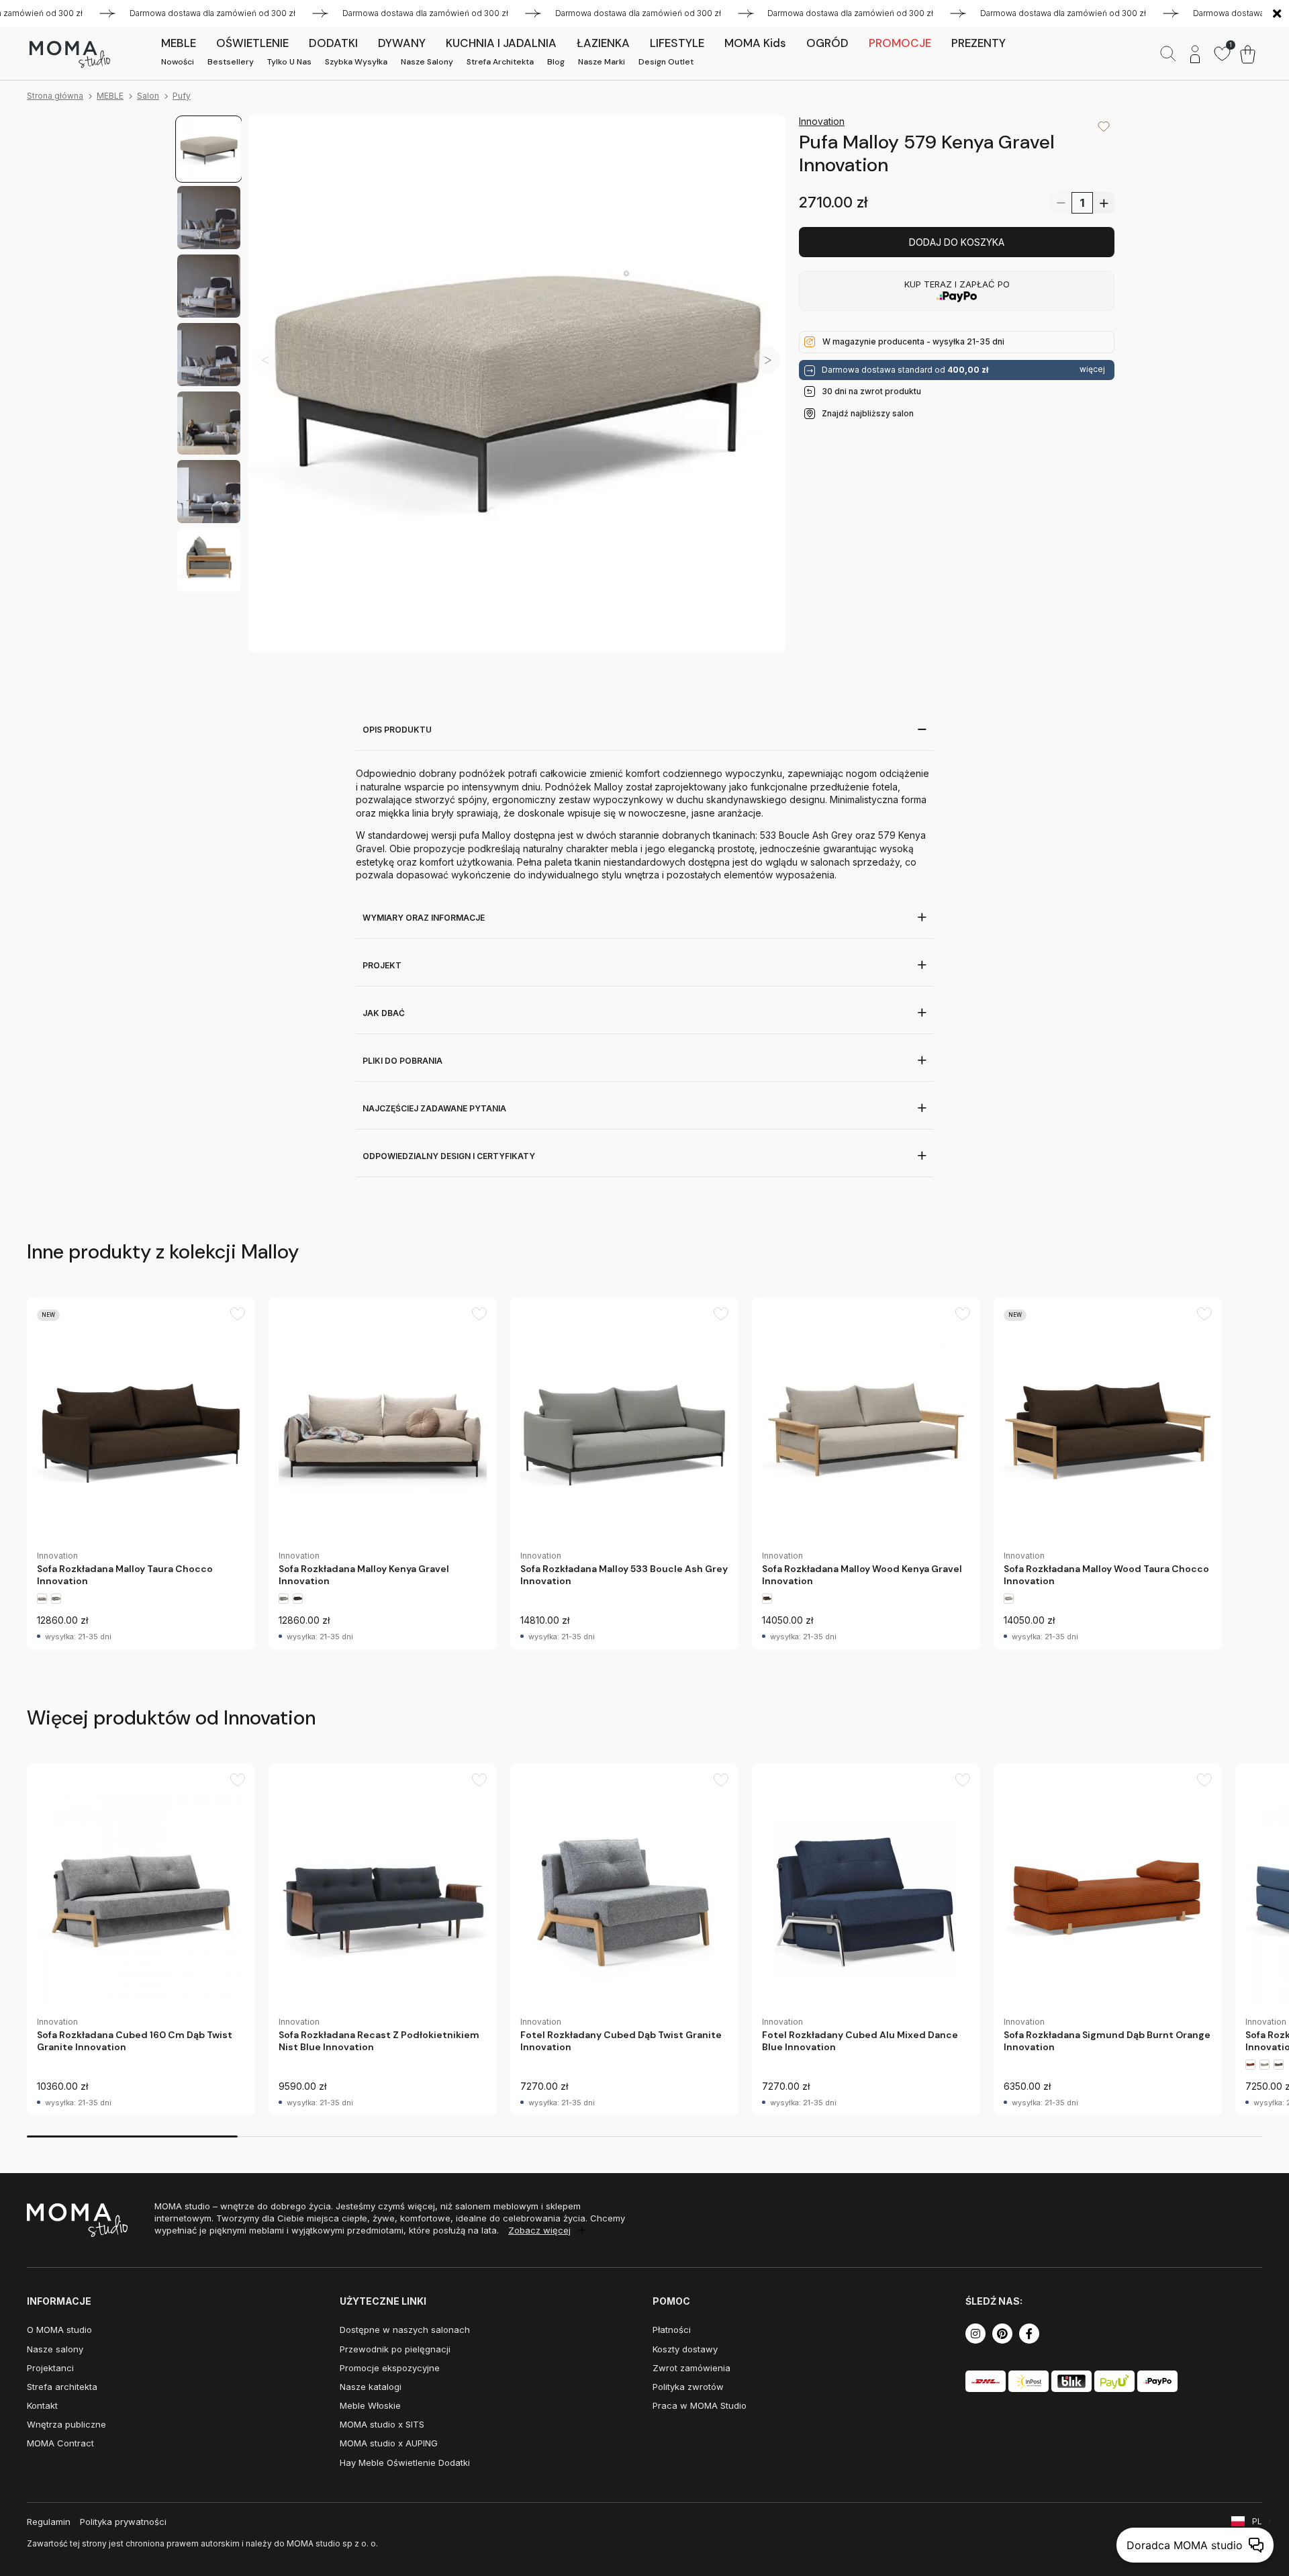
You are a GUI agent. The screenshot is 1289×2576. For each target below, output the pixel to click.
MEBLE (110, 96)
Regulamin (49, 2522)
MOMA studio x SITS (382, 2424)
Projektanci (50, 2368)
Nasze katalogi (371, 2387)
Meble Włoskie (370, 2405)
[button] (767, 360)
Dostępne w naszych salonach (405, 2330)
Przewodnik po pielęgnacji (395, 2349)
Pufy (182, 96)
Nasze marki (602, 62)
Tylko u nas (289, 62)
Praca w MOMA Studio (700, 2405)
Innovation (822, 121)
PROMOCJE (900, 43)
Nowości (178, 62)
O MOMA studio (59, 2330)
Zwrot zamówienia (691, 2368)
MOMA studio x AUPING (389, 2443)
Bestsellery (231, 62)
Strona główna (55, 96)
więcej (1092, 369)
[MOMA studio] (69, 54)
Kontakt (42, 2405)
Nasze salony (427, 62)
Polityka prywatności (123, 2522)
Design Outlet (666, 62)
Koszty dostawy (685, 2349)
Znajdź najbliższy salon (868, 413)
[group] (141, 1474)
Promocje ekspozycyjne (390, 2368)
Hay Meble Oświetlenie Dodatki (405, 2463)
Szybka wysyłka (356, 62)
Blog (556, 62)
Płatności (672, 2330)
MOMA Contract (60, 2443)
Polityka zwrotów (688, 2387)
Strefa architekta (500, 62)
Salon (148, 96)
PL (1257, 2521)
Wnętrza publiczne (66, 2424)
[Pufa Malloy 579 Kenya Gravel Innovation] (517, 384)
